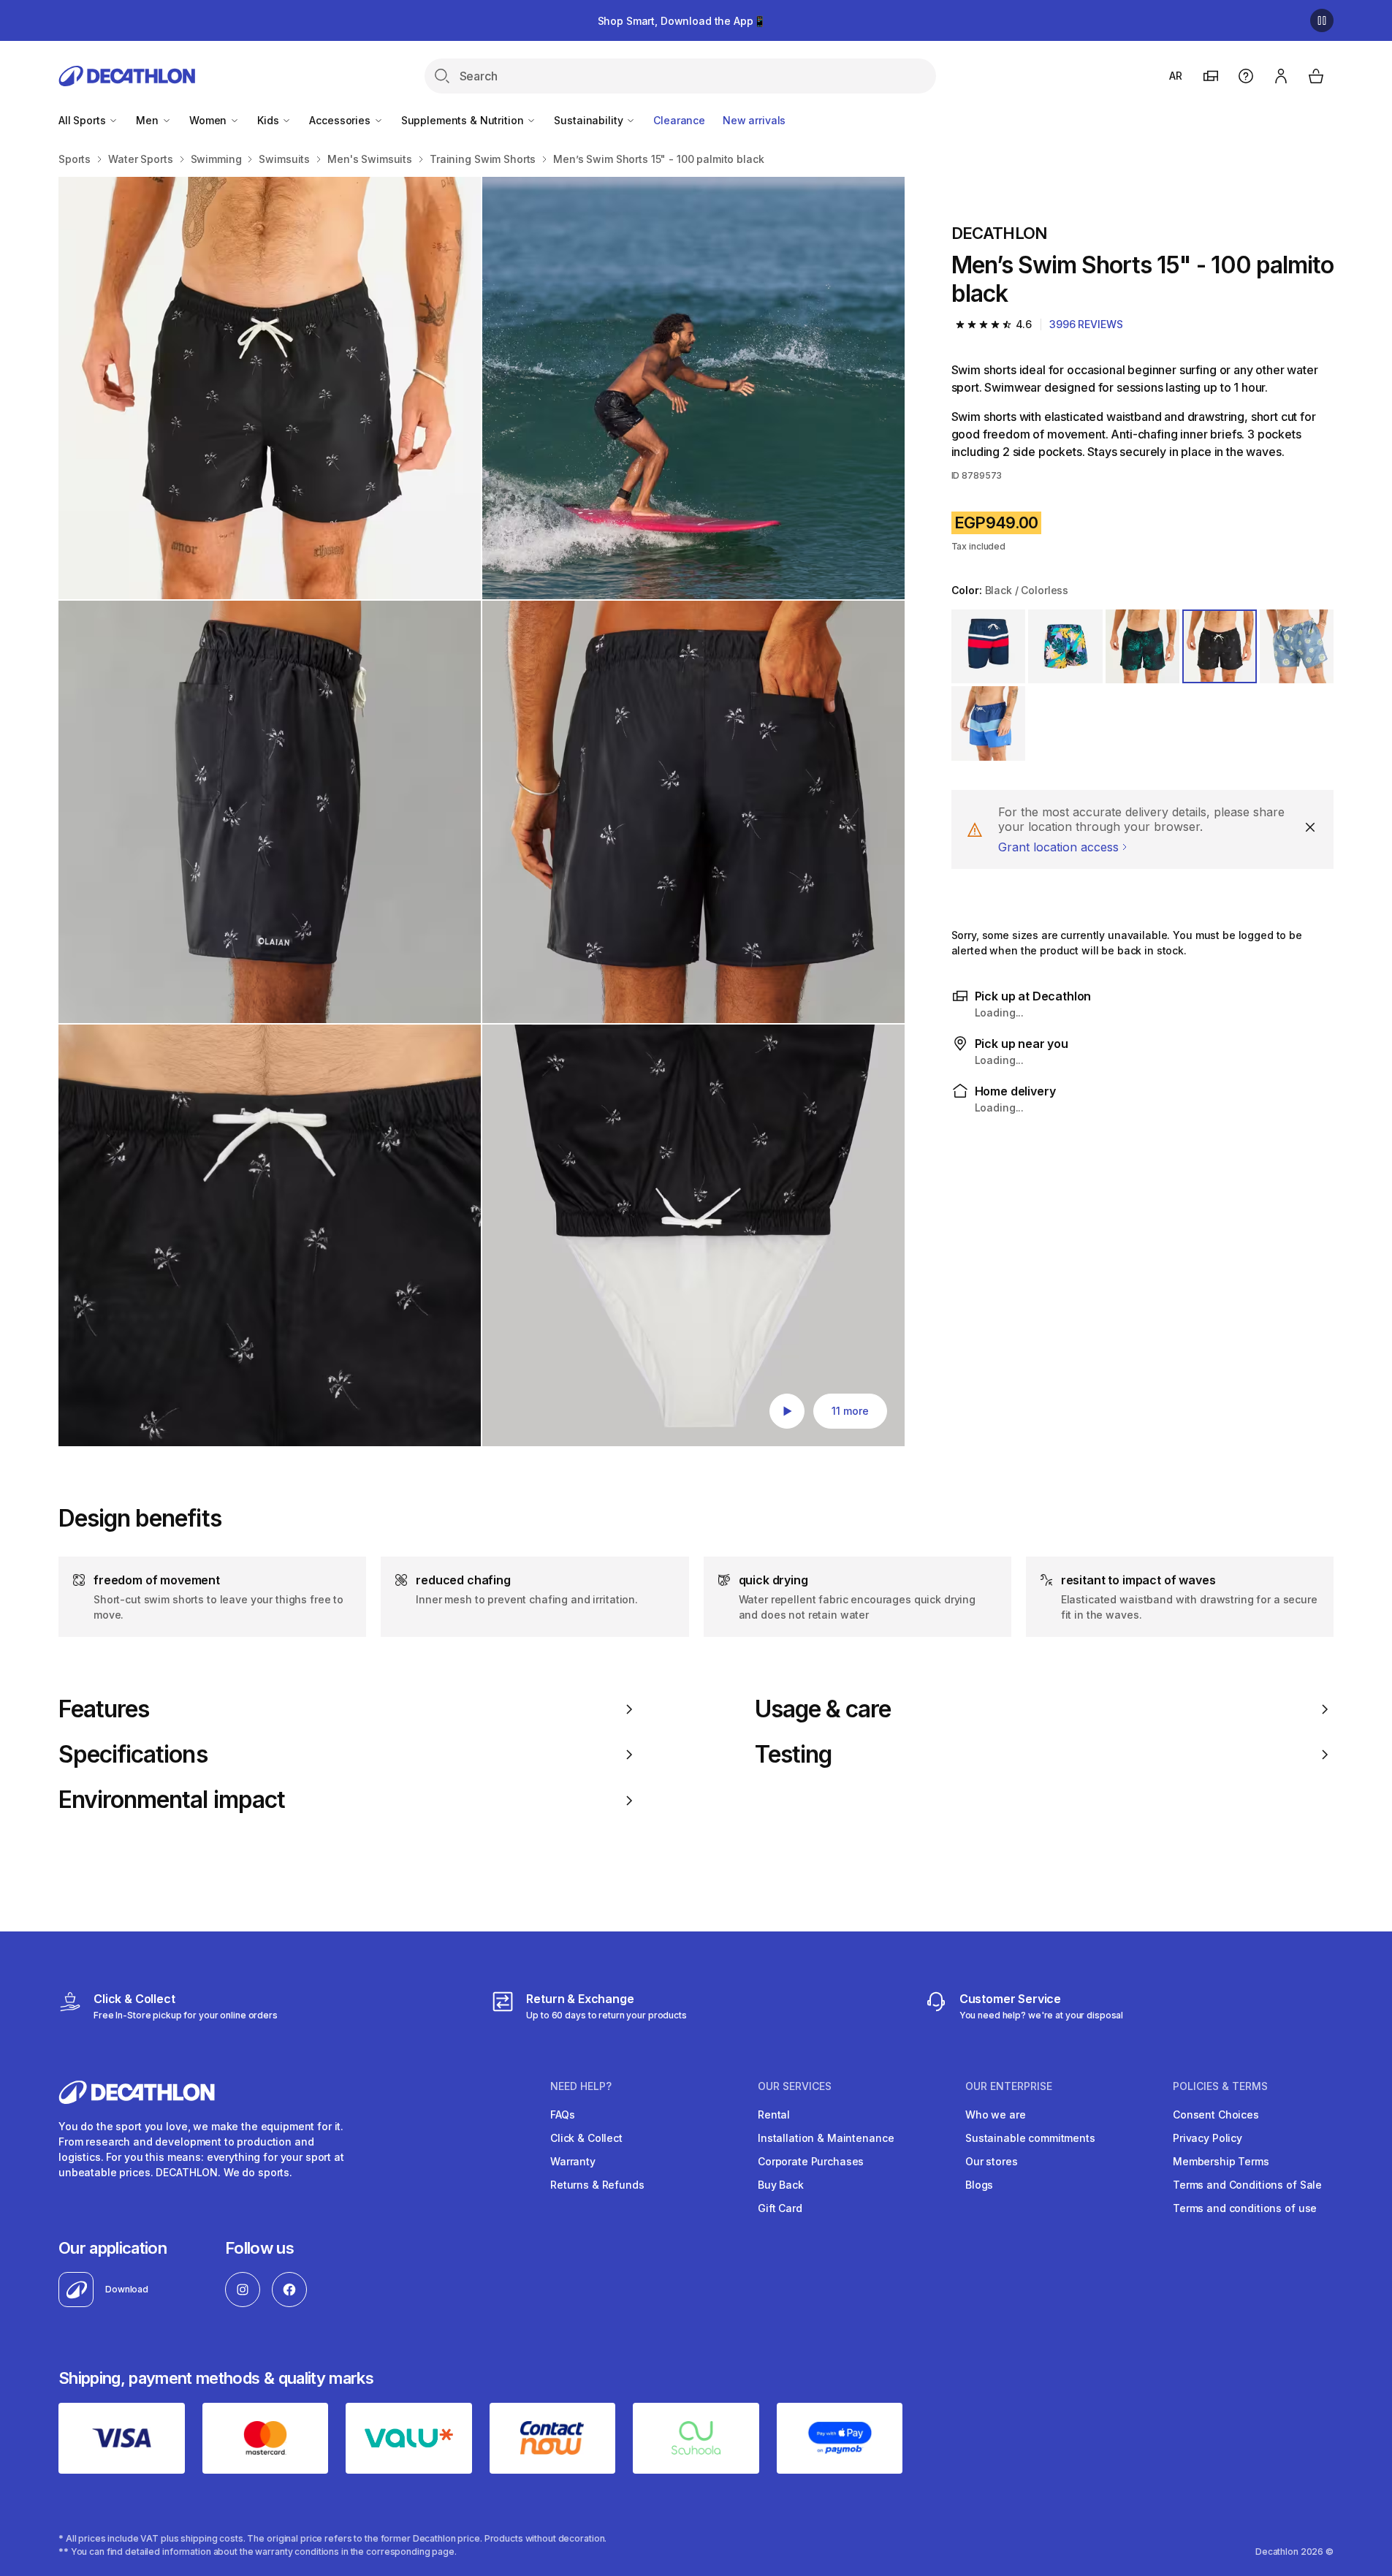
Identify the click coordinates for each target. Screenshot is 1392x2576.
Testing (793, 1755)
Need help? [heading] (581, 2086)
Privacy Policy (1207, 2138)
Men (148, 120)
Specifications (133, 1755)
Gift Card (780, 2208)
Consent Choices (1216, 2115)
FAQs (562, 2115)
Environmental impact (172, 1800)
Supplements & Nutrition (464, 120)
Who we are (996, 2115)
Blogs (979, 2185)
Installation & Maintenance (826, 2138)
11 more (850, 1411)
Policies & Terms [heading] (1220, 2086)
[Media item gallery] (482, 812)
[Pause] (1322, 20)
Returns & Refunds (597, 2185)
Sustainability (590, 120)
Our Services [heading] (795, 2086)
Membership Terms (1221, 2161)
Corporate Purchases (811, 2161)
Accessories (341, 120)
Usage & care (823, 1709)
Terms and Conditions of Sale (1247, 2185)
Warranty (573, 2161)
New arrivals (754, 120)
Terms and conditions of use (1245, 2208)
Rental (774, 2115)
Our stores (992, 2161)
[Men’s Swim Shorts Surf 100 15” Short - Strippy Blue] (270, 388)
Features (104, 1709)
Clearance (679, 120)
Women (209, 120)
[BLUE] (989, 647)
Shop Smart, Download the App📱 (682, 21)
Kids (269, 120)
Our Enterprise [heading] (1009, 2086)
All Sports (83, 120)
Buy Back (781, 2185)
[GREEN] (1143, 647)
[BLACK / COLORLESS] (1065, 647)
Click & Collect (586, 2138)
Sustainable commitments (1030, 2138)
